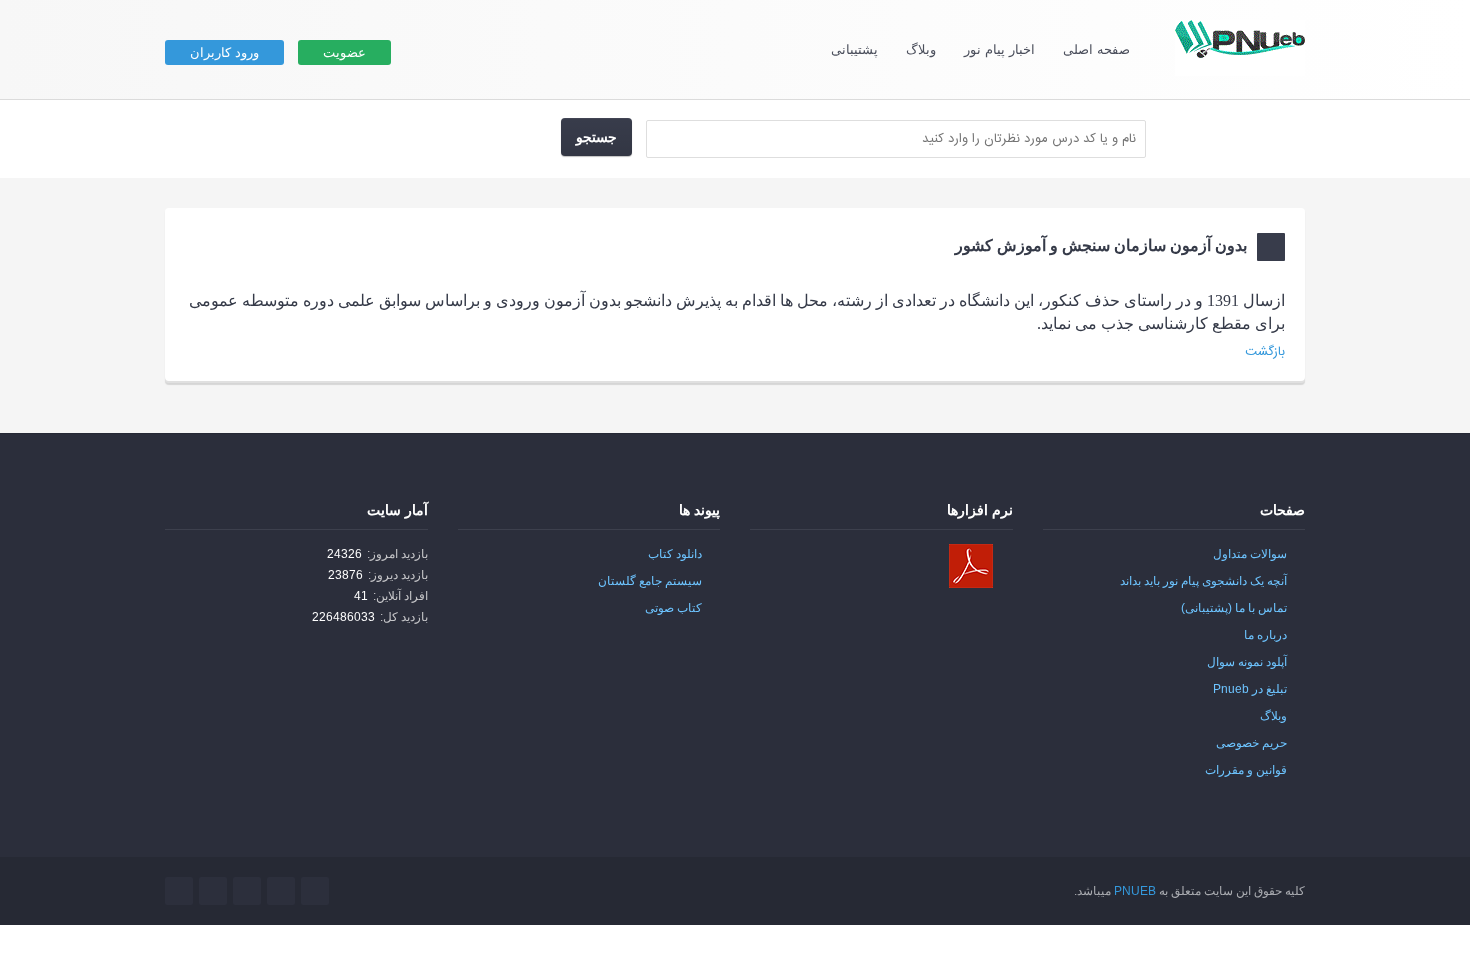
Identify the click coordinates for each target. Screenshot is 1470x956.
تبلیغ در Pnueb (1250, 689)
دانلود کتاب (675, 554)
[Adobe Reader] (971, 566)
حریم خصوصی (1251, 743)
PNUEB (1135, 891)
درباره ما (1265, 635)
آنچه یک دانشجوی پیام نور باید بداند (1203, 581)
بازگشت (1265, 352)
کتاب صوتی (673, 608)
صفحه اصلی (1096, 49)
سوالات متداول (1250, 554)
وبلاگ (921, 49)
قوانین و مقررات (1246, 770)
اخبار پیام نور (999, 49)
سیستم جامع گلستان (650, 581)
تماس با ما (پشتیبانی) (1234, 608)
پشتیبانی (854, 49)
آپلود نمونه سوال (1247, 662)
